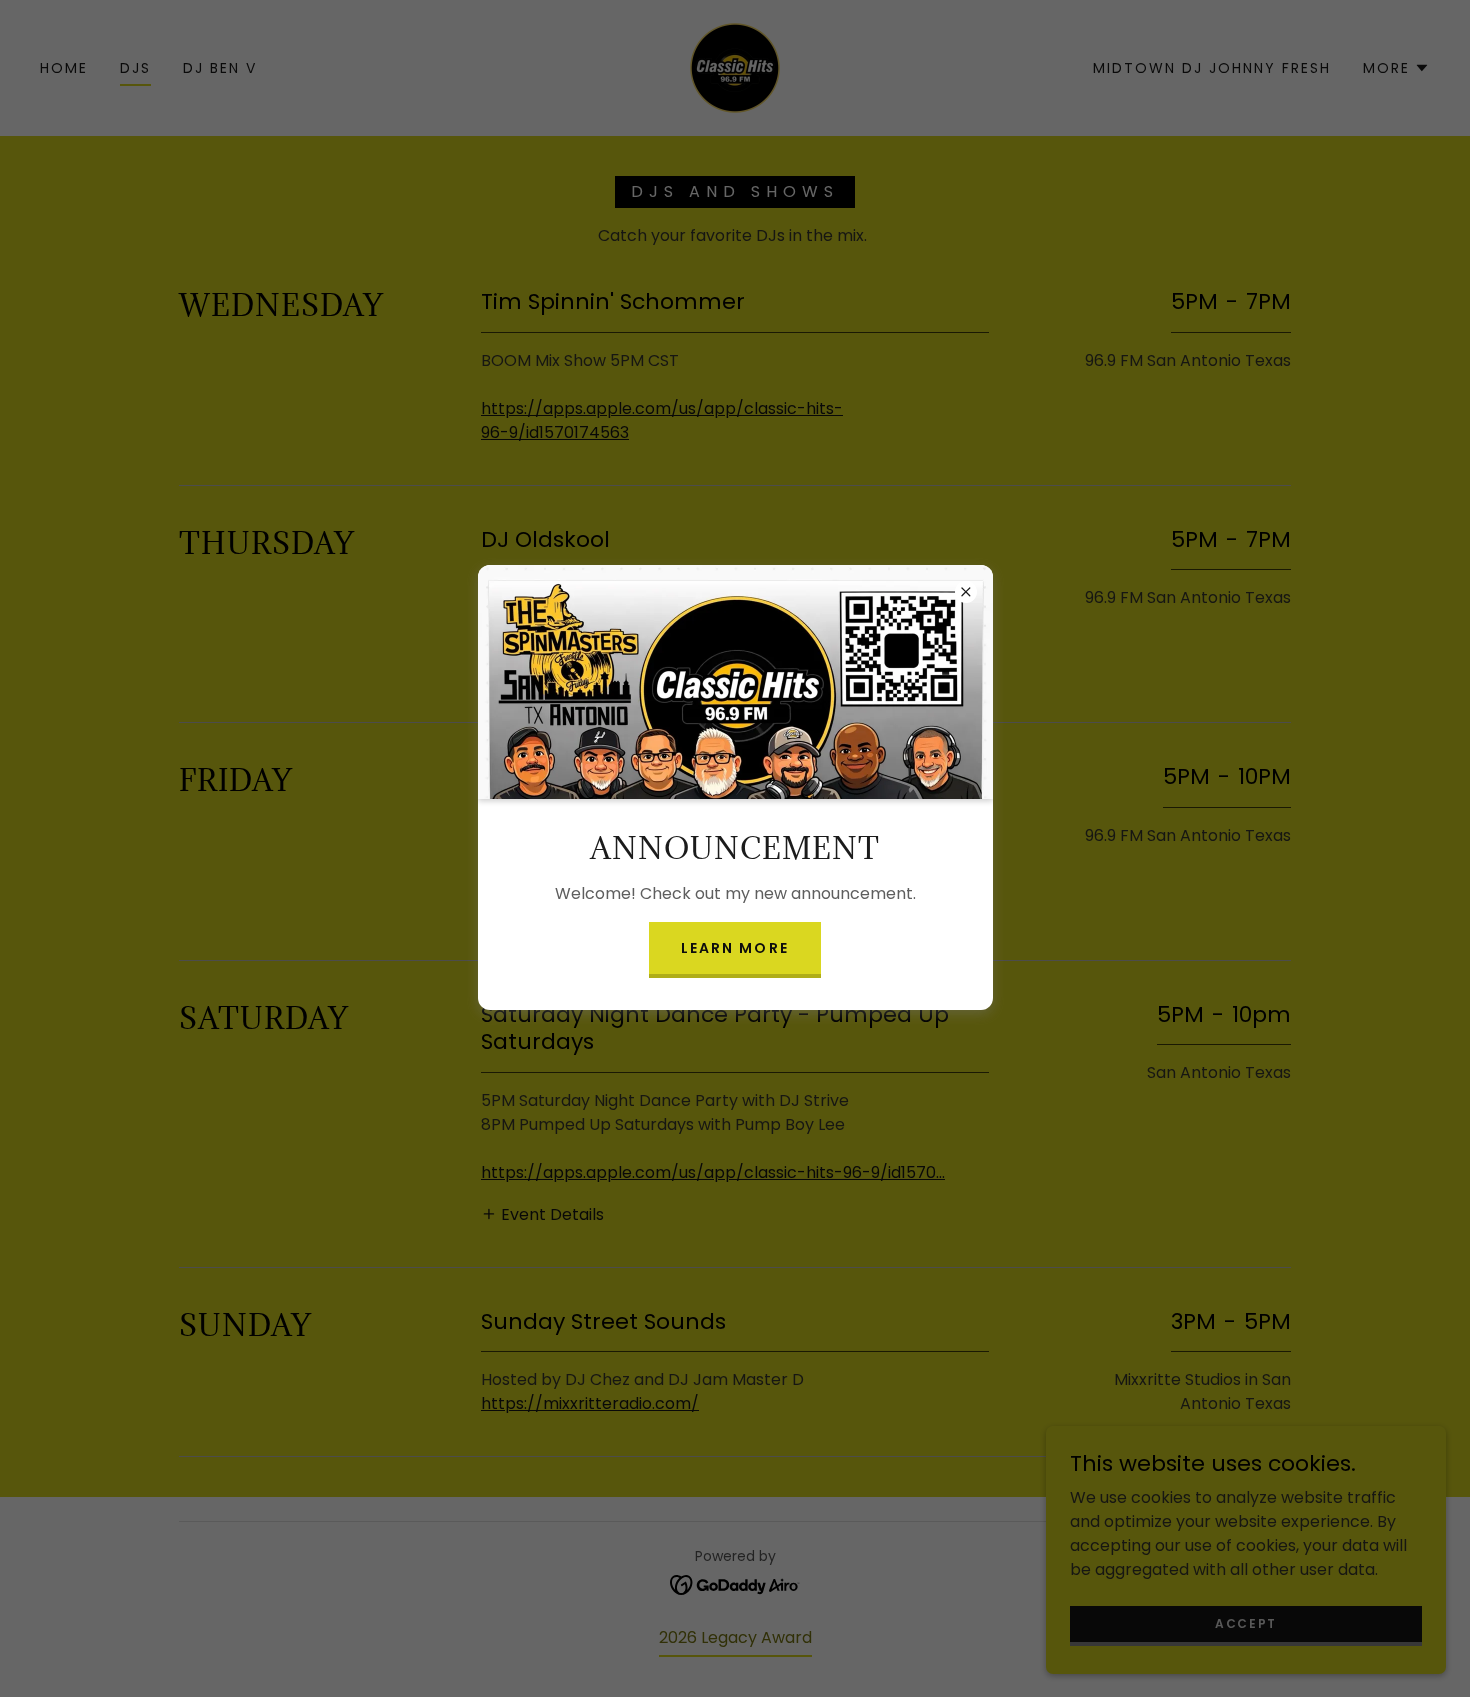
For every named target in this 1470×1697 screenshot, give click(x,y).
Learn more (734, 948)
